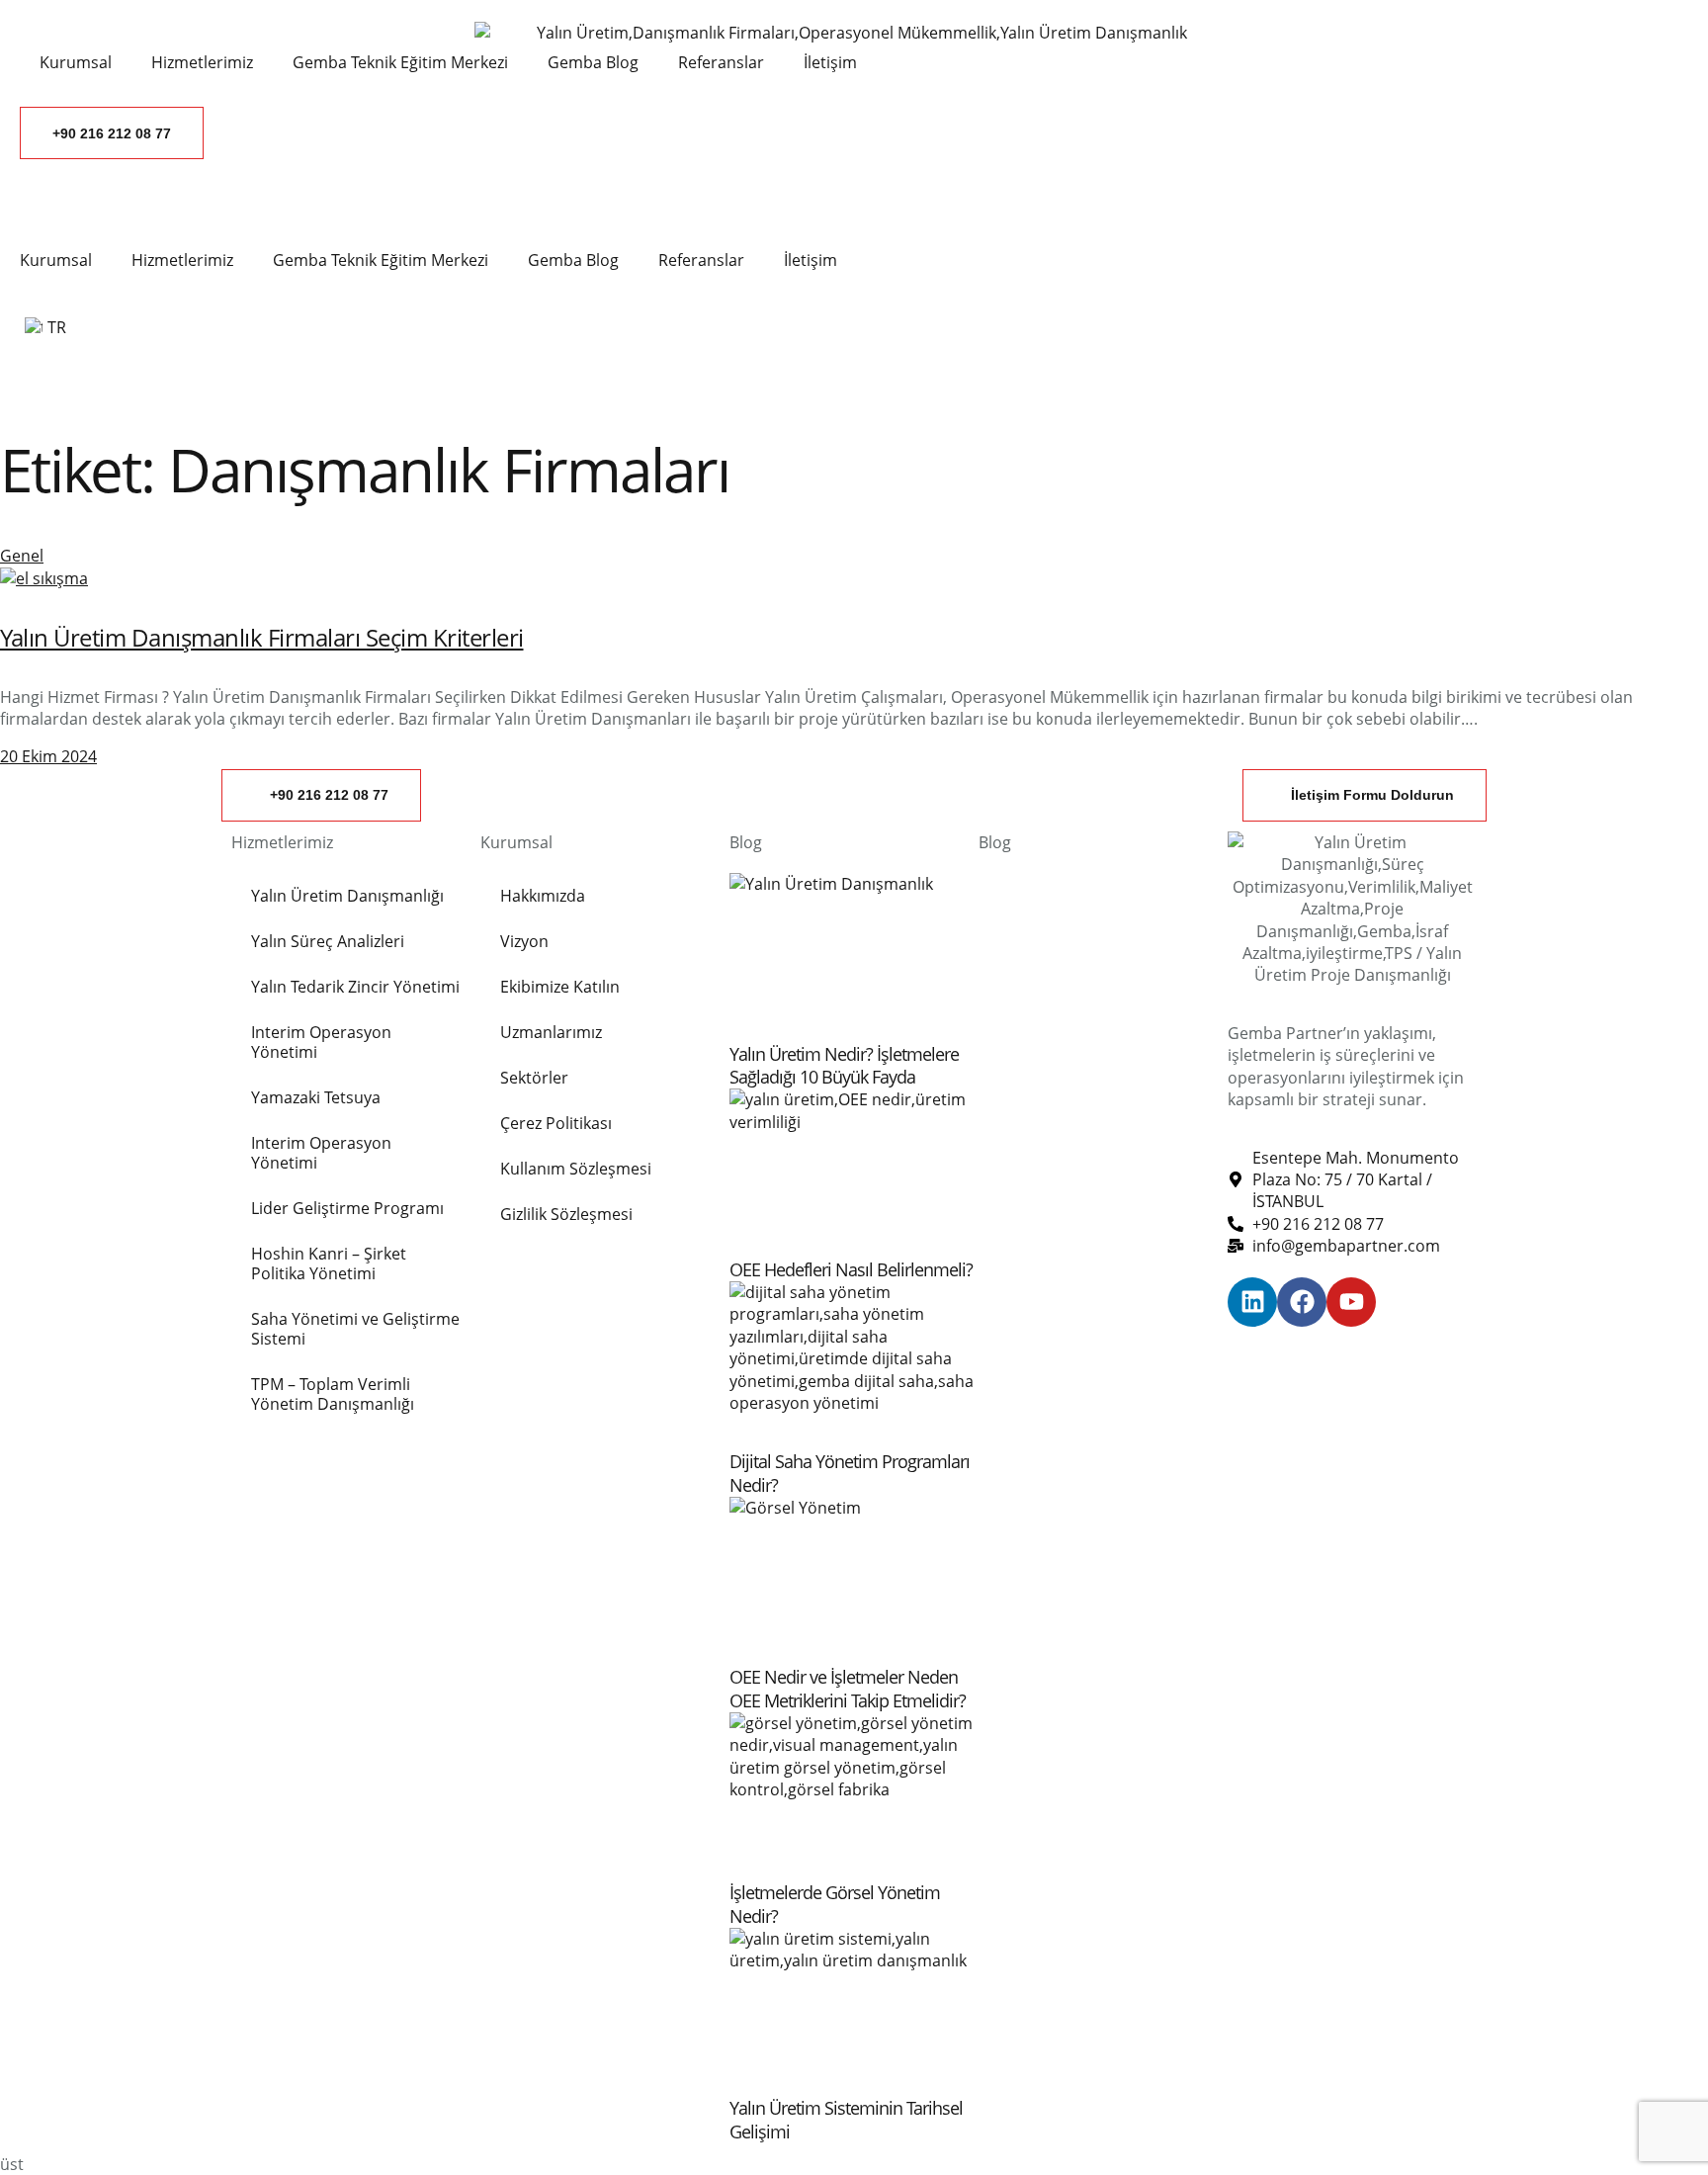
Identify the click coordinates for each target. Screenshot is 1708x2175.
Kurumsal (56, 260)
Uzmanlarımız (551, 1032)
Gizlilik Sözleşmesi (566, 1214)
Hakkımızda (543, 896)
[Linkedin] (1252, 1302)
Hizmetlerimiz (182, 260)
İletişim (811, 260)
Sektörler (534, 1078)
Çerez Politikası (556, 1123)
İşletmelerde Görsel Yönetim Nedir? (835, 1904)
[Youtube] (1351, 1302)
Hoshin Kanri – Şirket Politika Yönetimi (329, 1263)
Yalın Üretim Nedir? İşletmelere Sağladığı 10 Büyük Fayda (844, 1065)
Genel (22, 556)
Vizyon (524, 941)
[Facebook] (1302, 1302)
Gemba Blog (573, 260)
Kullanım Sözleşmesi (576, 1169)
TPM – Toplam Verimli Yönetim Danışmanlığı (333, 1394)
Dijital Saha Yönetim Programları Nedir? (850, 1473)
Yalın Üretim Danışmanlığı (347, 896)
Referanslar (701, 260)
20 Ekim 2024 (48, 756)
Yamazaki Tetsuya (316, 1097)
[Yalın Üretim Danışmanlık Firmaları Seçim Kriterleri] (44, 578)
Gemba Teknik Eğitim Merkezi (381, 260)
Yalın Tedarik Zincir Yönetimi (355, 987)
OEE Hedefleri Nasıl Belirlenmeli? (851, 1269)
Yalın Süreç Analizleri (328, 941)
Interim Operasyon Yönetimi (321, 1042)
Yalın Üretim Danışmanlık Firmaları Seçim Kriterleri (262, 637)
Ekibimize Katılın (560, 987)
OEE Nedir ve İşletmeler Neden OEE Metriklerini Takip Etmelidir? (848, 1688)
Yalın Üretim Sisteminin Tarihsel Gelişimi (846, 2119)
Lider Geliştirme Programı (347, 1208)
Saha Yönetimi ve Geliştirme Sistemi (355, 1329)
